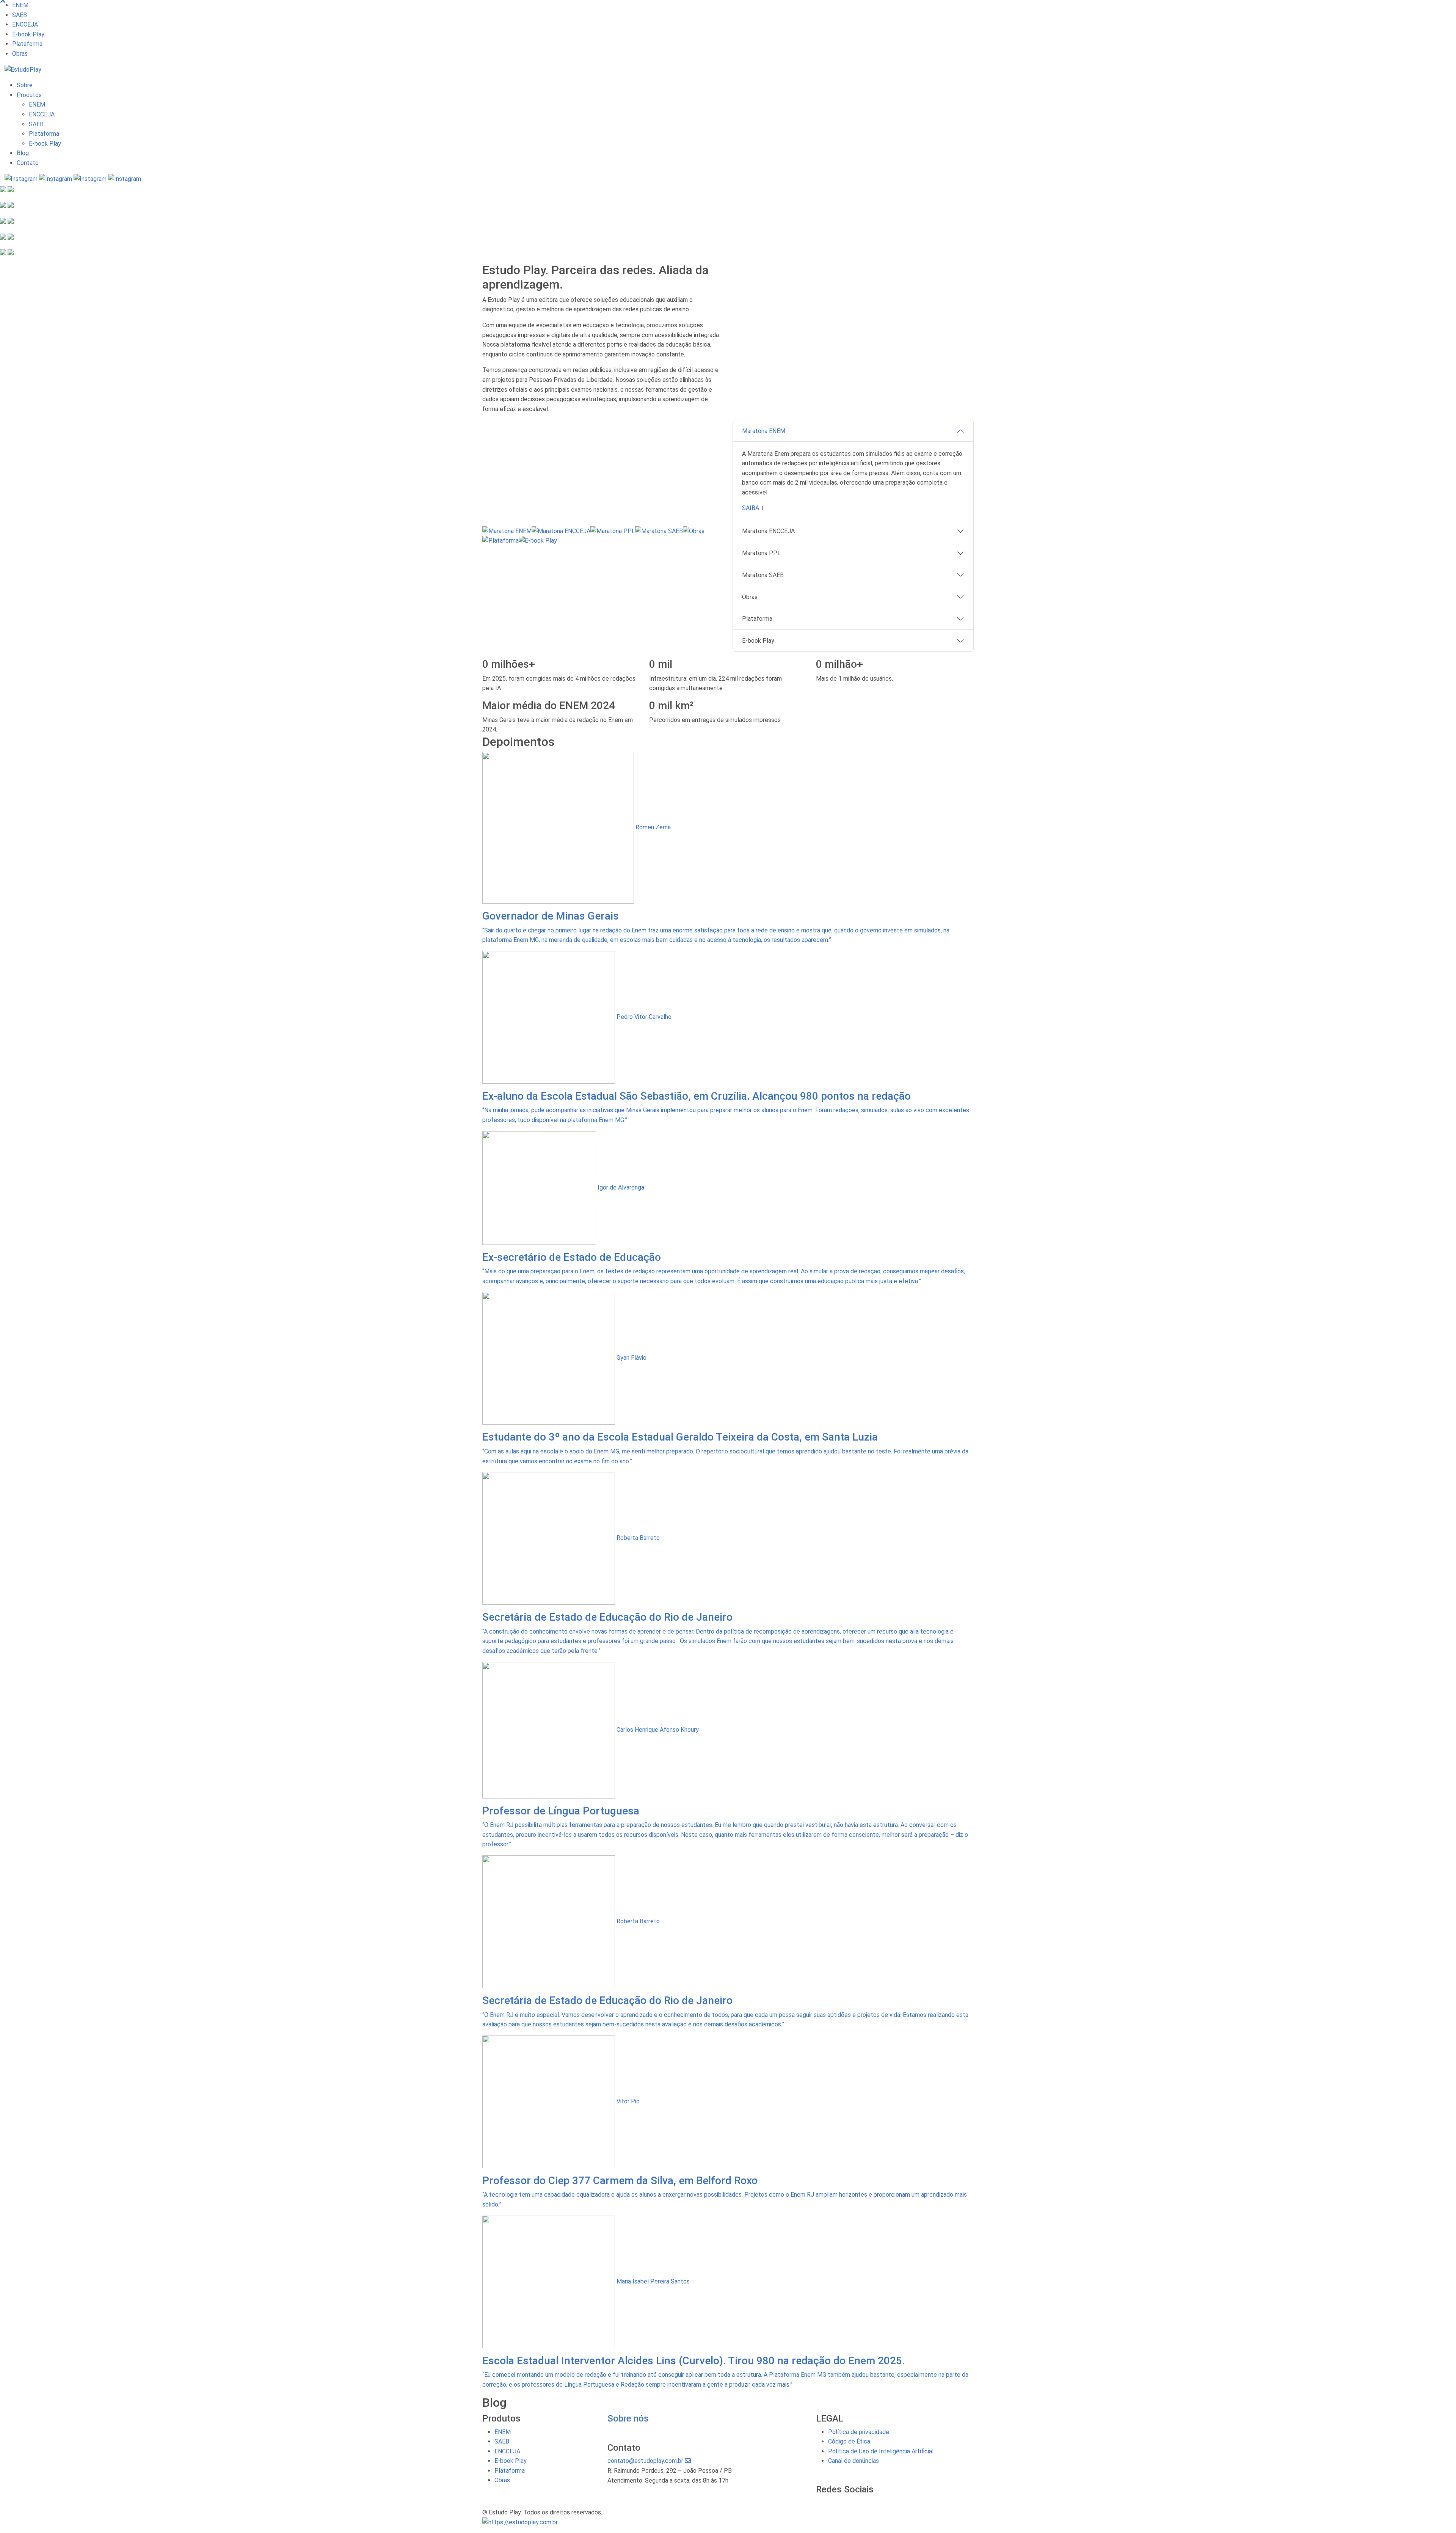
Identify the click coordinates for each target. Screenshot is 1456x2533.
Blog (23, 153)
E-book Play (28, 34)
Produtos (29, 95)
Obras (20, 54)
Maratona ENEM (764, 431)
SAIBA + (753, 508)
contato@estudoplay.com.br (646, 2461)
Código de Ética (849, 2441)
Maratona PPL (761, 553)
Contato (28, 163)
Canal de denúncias (854, 2461)
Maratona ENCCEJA (768, 531)
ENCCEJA (25, 24)
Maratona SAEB (763, 575)
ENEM (20, 5)
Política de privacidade (859, 2432)
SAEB (20, 15)
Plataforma (27, 44)
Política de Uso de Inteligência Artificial (881, 2451)
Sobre (25, 85)
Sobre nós (628, 2418)
